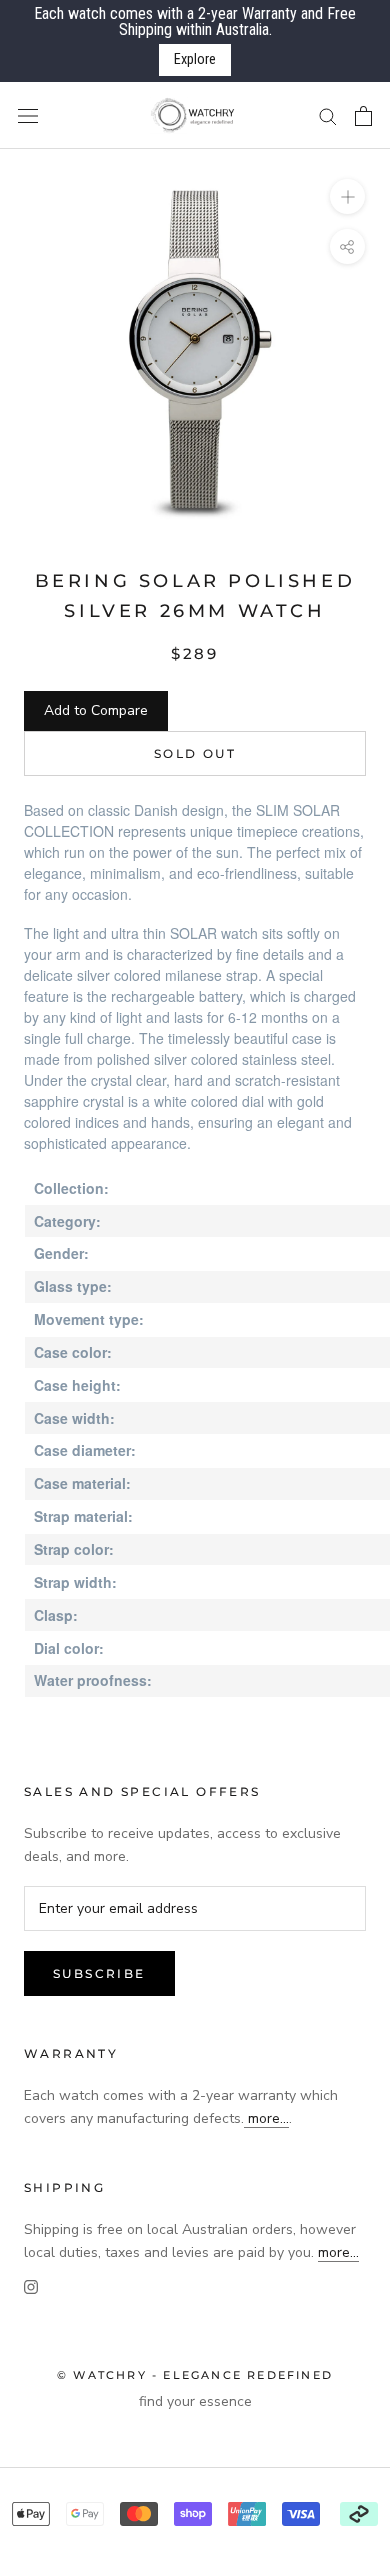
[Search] (328, 115)
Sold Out (195, 753)
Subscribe (99, 1973)
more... (266, 2118)
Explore (195, 59)
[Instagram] (31, 2286)
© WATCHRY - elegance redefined (195, 2375)
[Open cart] (363, 116)
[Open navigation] (28, 115)
